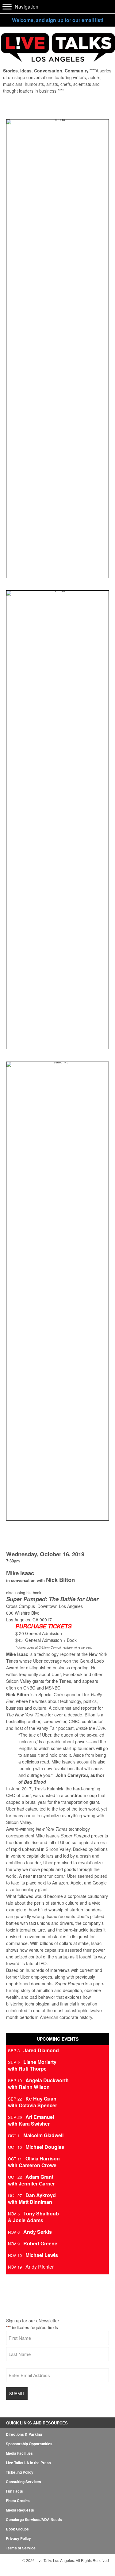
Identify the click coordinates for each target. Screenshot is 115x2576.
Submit (17, 2393)
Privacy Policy (18, 2538)
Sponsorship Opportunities (29, 2444)
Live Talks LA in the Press (28, 2463)
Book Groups (17, 2529)
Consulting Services (23, 2482)
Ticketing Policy (20, 2472)
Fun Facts (14, 2491)
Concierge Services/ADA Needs (34, 2519)
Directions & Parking (24, 2434)
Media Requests (20, 2510)
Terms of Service (21, 2548)
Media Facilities (19, 2453)
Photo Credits (18, 2501)
